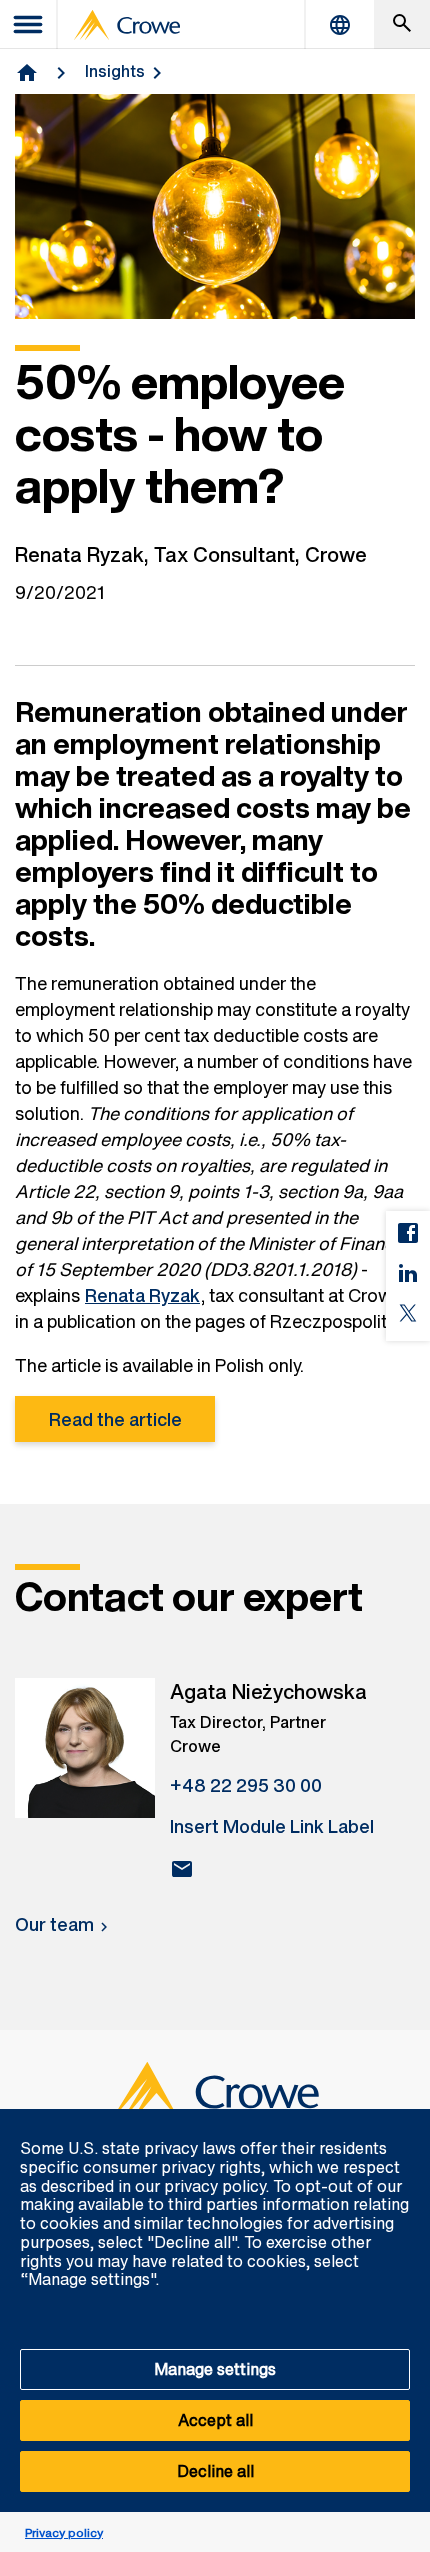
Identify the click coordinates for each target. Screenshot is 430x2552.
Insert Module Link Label (272, 1826)
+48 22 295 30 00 (246, 1785)
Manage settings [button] (215, 2369)
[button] (404, 2120)
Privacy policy (64, 2532)
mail (182, 1869)
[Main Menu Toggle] (29, 24)
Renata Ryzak (142, 1295)
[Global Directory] (340, 24)
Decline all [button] (215, 2471)
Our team (54, 1924)
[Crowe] (127, 25)
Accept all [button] (215, 2420)
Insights (115, 71)
